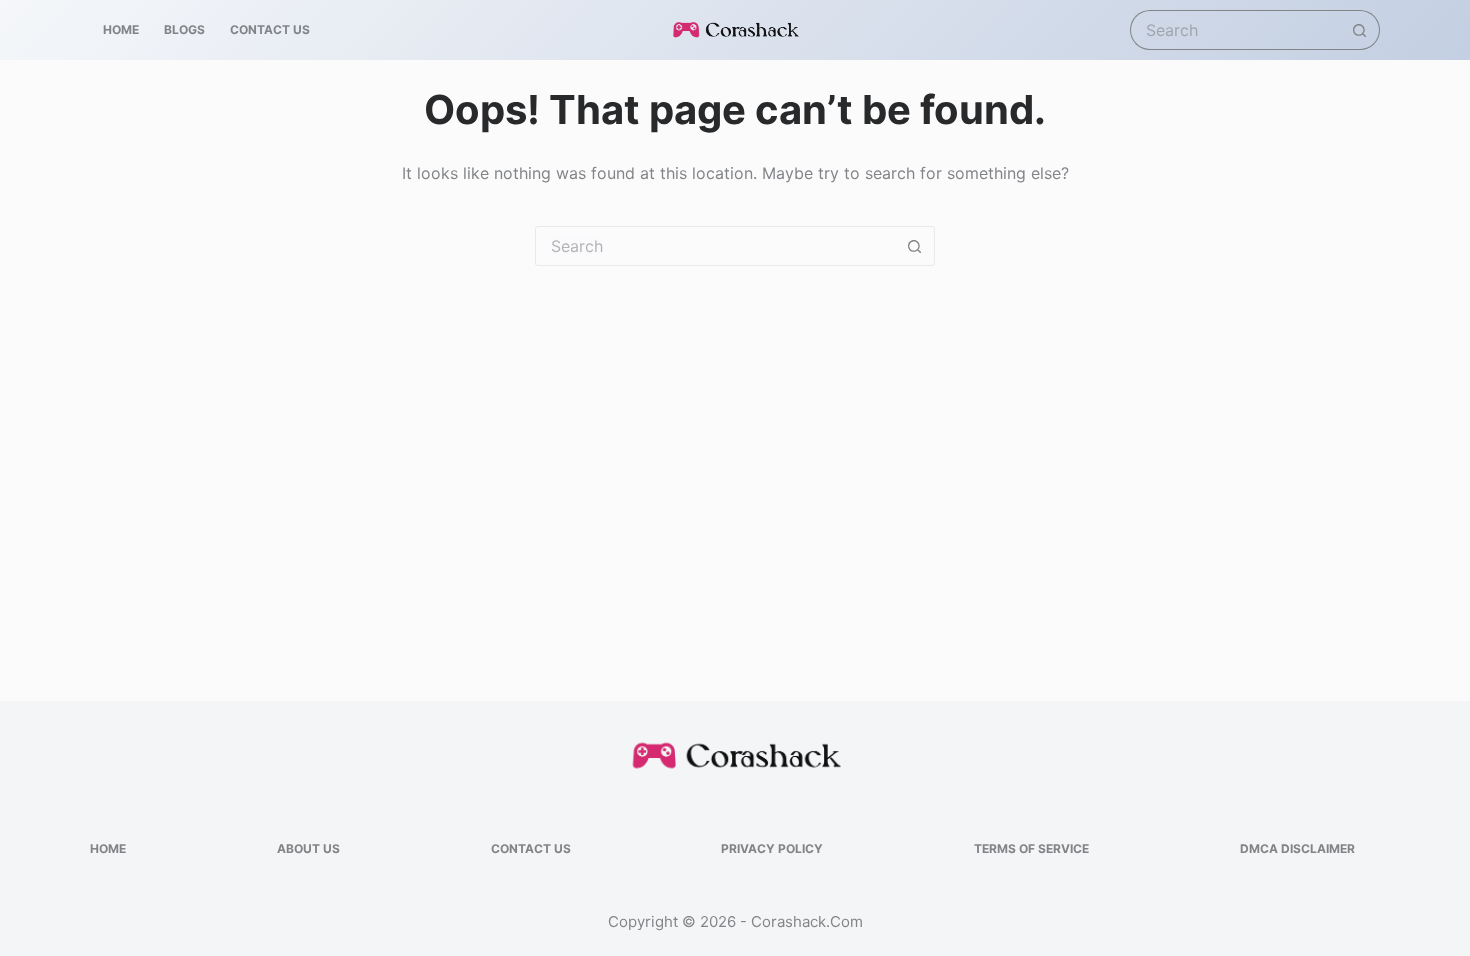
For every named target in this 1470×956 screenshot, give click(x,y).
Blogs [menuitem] (184, 29)
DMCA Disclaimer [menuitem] (1297, 848)
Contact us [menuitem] (270, 29)
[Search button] (1360, 30)
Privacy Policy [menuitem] (772, 848)
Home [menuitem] (121, 29)
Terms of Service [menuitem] (1031, 848)
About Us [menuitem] (308, 848)
